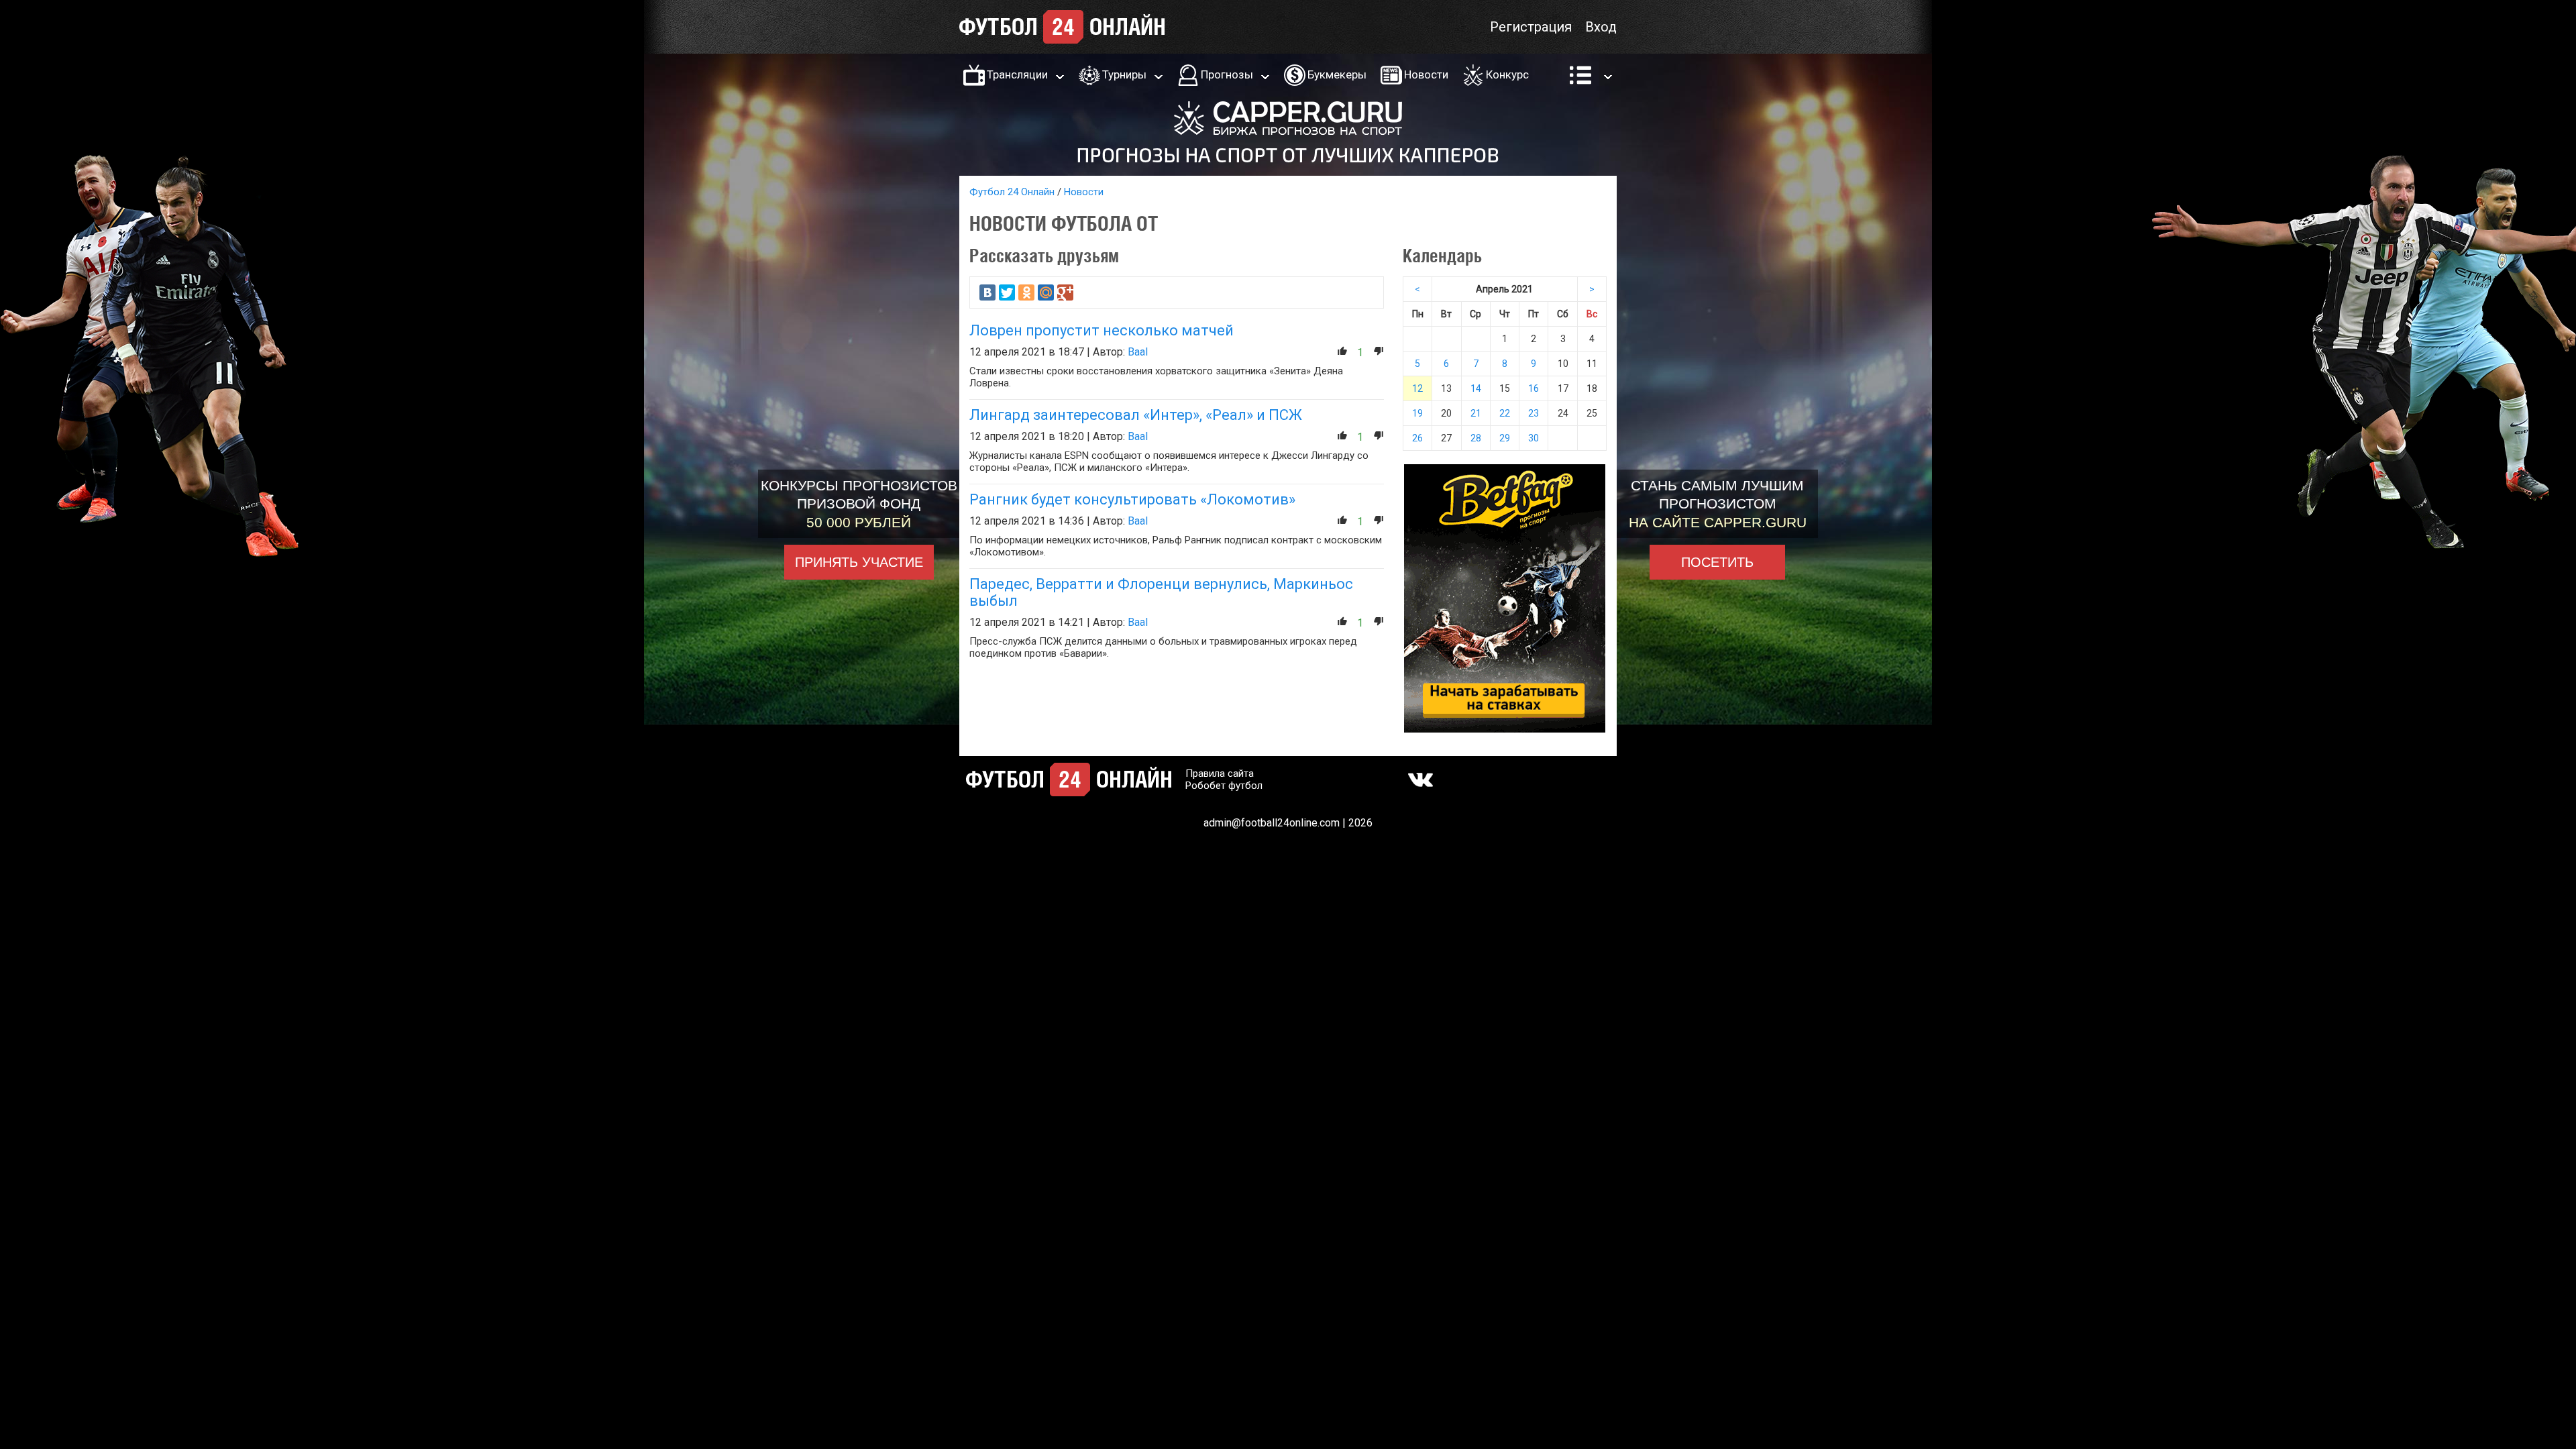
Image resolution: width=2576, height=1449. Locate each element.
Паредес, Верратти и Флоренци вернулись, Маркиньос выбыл (1161, 592)
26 (1417, 438)
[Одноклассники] (1026, 292)
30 (1534, 438)
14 (1476, 388)
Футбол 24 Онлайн (1012, 192)
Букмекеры (1337, 74)
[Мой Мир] (1046, 292)
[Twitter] (1007, 292)
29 (1505, 438)
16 (1534, 388)
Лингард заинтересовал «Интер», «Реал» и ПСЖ (1136, 415)
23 (1534, 413)
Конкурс (1507, 74)
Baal (1138, 352)
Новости (1426, 74)
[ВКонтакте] (987, 292)
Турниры (1124, 74)
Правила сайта (1220, 773)
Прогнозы (1227, 74)
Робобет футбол (1224, 786)
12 (1417, 388)
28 (1476, 438)
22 (1505, 413)
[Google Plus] (1065, 292)
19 (1417, 413)
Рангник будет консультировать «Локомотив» (1132, 499)
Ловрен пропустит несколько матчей (1102, 330)
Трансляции (1017, 74)
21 (1476, 413)
